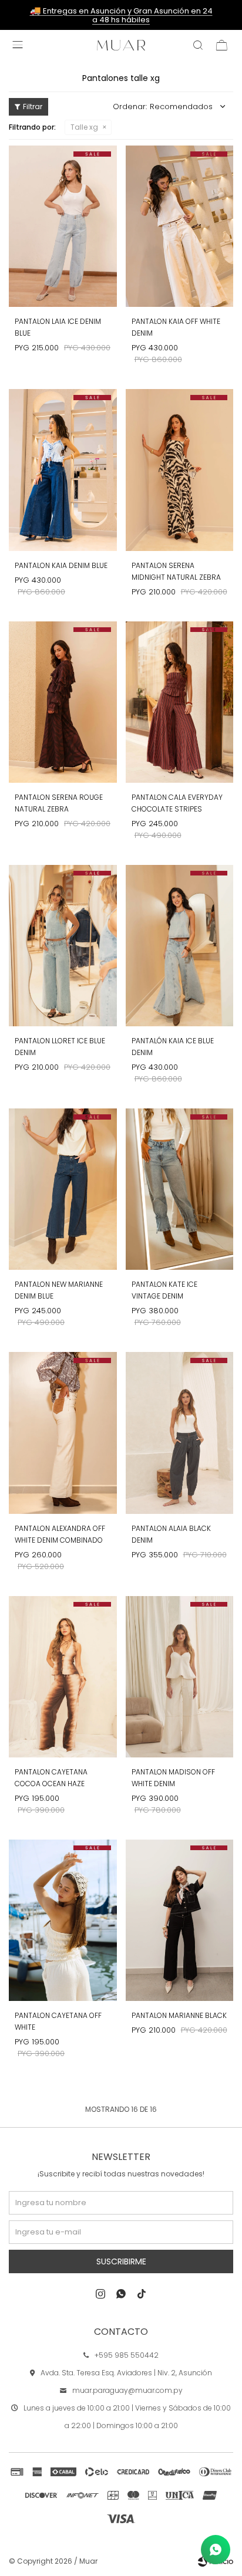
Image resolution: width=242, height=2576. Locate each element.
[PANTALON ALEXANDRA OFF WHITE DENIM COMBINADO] (63, 1433)
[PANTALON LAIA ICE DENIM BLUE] (63, 226)
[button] (198, 45)
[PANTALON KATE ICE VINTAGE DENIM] (180, 1189)
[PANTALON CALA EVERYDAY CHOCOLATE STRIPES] (180, 702)
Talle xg (84, 127)
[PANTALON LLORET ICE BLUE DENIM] (63, 946)
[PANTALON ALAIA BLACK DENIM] (180, 1433)
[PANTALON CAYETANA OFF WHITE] (63, 1920)
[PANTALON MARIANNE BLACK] (180, 1920)
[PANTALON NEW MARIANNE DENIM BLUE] (63, 1189)
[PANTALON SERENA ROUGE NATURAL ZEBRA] (63, 702)
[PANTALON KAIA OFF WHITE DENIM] (180, 226)
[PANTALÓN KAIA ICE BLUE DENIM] (180, 946)
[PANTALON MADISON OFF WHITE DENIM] (180, 1677)
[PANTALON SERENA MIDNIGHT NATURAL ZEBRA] (180, 470)
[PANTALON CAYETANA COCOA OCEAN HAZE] (63, 1677)
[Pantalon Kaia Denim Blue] (63, 470)
